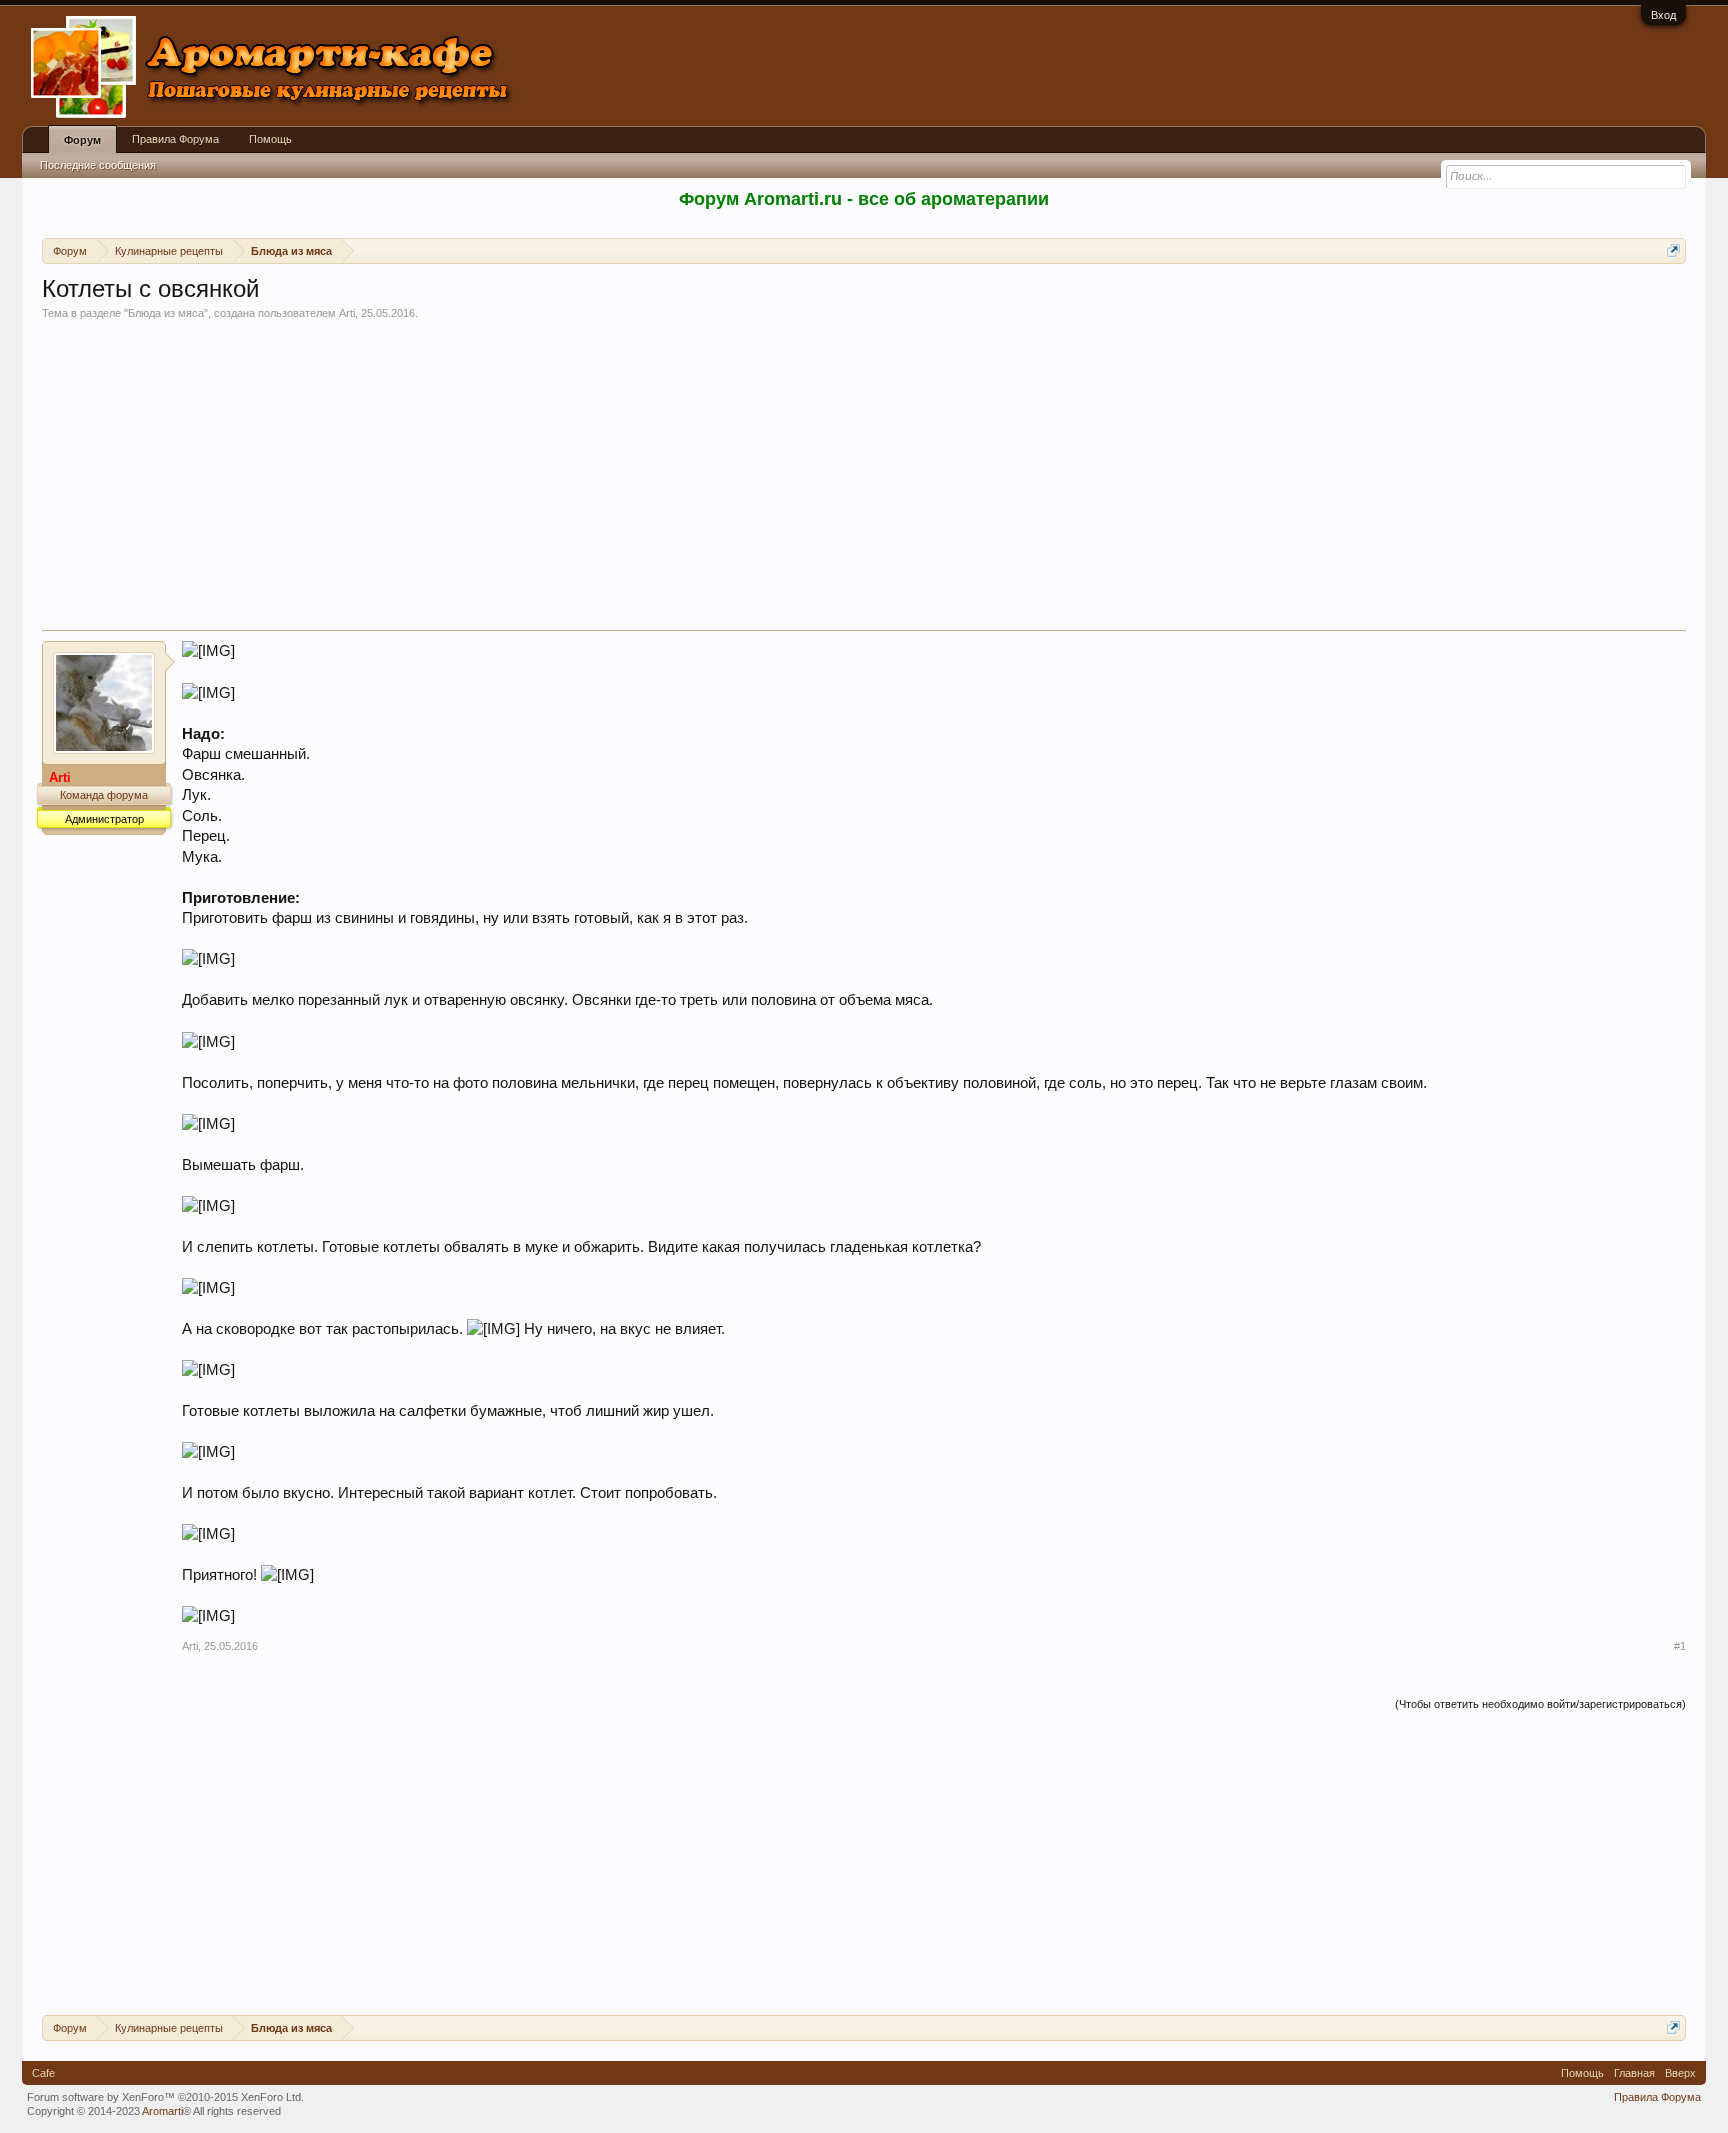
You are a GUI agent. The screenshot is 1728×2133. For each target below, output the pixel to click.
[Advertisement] (864, 480)
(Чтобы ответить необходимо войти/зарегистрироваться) (1540, 1704)
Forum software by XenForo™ (165, 2097)
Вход (1663, 15)
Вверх (1680, 2073)
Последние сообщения (98, 165)
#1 (1680, 1646)
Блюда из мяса (166, 313)
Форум (82, 140)
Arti (347, 313)
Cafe (43, 2073)
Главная (1634, 2073)
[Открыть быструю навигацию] (1673, 250)
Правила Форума (175, 139)
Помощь (270, 139)
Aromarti (162, 2111)
